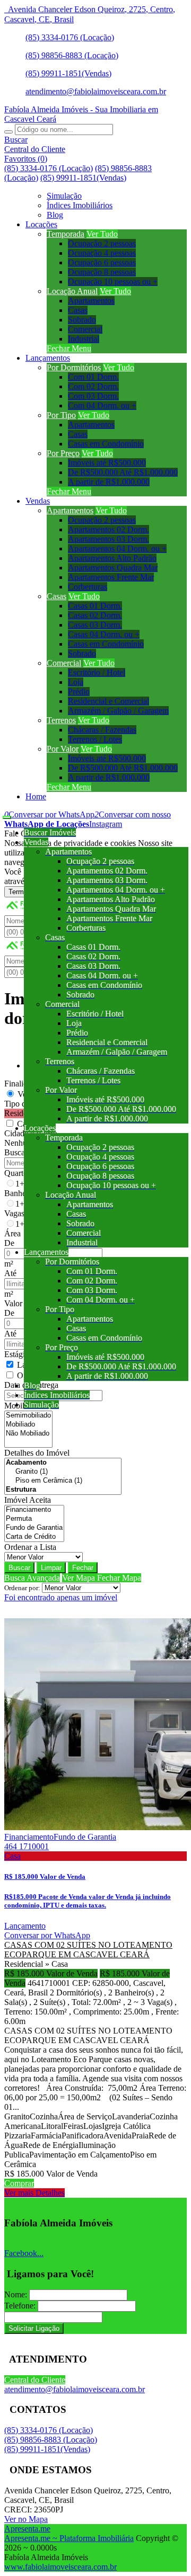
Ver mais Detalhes (34, 2193)
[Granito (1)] (63, 1472)
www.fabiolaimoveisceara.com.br (60, 2567)
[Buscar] (8, 132)
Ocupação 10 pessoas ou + (113, 282)
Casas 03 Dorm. (95, 625)
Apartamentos (91, 301)
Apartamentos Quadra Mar (113, 568)
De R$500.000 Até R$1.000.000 (123, 472)
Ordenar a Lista (30, 1547)
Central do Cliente (35, 2380)
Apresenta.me (27, 2529)
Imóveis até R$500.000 (107, 463)
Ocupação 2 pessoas (102, 243)
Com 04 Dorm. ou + (102, 405)
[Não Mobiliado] (28, 1434)
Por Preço (63, 453)
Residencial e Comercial (108, 701)
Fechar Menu (69, 348)
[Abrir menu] (7, 814)
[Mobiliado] (28, 1425)
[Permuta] (34, 1519)
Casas (78, 310)
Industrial (84, 339)
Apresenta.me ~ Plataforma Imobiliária (69, 2538)
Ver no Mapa (26, 2519)
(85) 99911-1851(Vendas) (68, 73)
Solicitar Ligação (34, 2328)
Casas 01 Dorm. (95, 606)
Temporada (66, 234)
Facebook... (24, 2253)
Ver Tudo (102, 234)
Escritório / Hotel (97, 672)
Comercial (85, 329)
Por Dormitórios (74, 367)
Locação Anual (72, 291)
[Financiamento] (34, 1510)
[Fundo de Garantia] (34, 1528)
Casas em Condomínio (106, 444)
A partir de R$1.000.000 (109, 482)
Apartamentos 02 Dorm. (108, 529)
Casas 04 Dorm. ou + (104, 634)
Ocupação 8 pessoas (102, 272)
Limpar (51, 1568)
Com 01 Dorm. (93, 377)
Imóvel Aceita (28, 1500)
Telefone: (20, 2306)
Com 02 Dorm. (93, 386)
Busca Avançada (32, 1578)
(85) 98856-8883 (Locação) (72, 55)
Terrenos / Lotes (95, 739)
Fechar (83, 1568)
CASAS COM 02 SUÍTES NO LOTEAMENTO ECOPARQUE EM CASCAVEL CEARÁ (88, 1950)
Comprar (19, 2183)
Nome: (16, 2294)
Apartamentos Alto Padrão (112, 558)
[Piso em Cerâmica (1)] (63, 1481)
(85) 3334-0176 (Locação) (70, 37)
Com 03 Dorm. (93, 396)
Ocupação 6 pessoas (102, 262)
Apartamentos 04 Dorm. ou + (117, 549)
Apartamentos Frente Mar (111, 577)
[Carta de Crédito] (34, 1537)
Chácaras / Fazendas (102, 730)
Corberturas (88, 587)
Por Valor (63, 749)
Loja (76, 682)
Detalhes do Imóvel (37, 1453)
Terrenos (61, 720)
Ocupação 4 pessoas (102, 253)
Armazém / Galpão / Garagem (118, 711)
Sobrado (82, 320)
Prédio (79, 692)
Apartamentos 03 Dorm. (108, 539)
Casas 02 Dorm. (95, 615)
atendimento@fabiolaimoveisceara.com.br (96, 91)
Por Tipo (61, 415)
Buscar (19, 1568)
